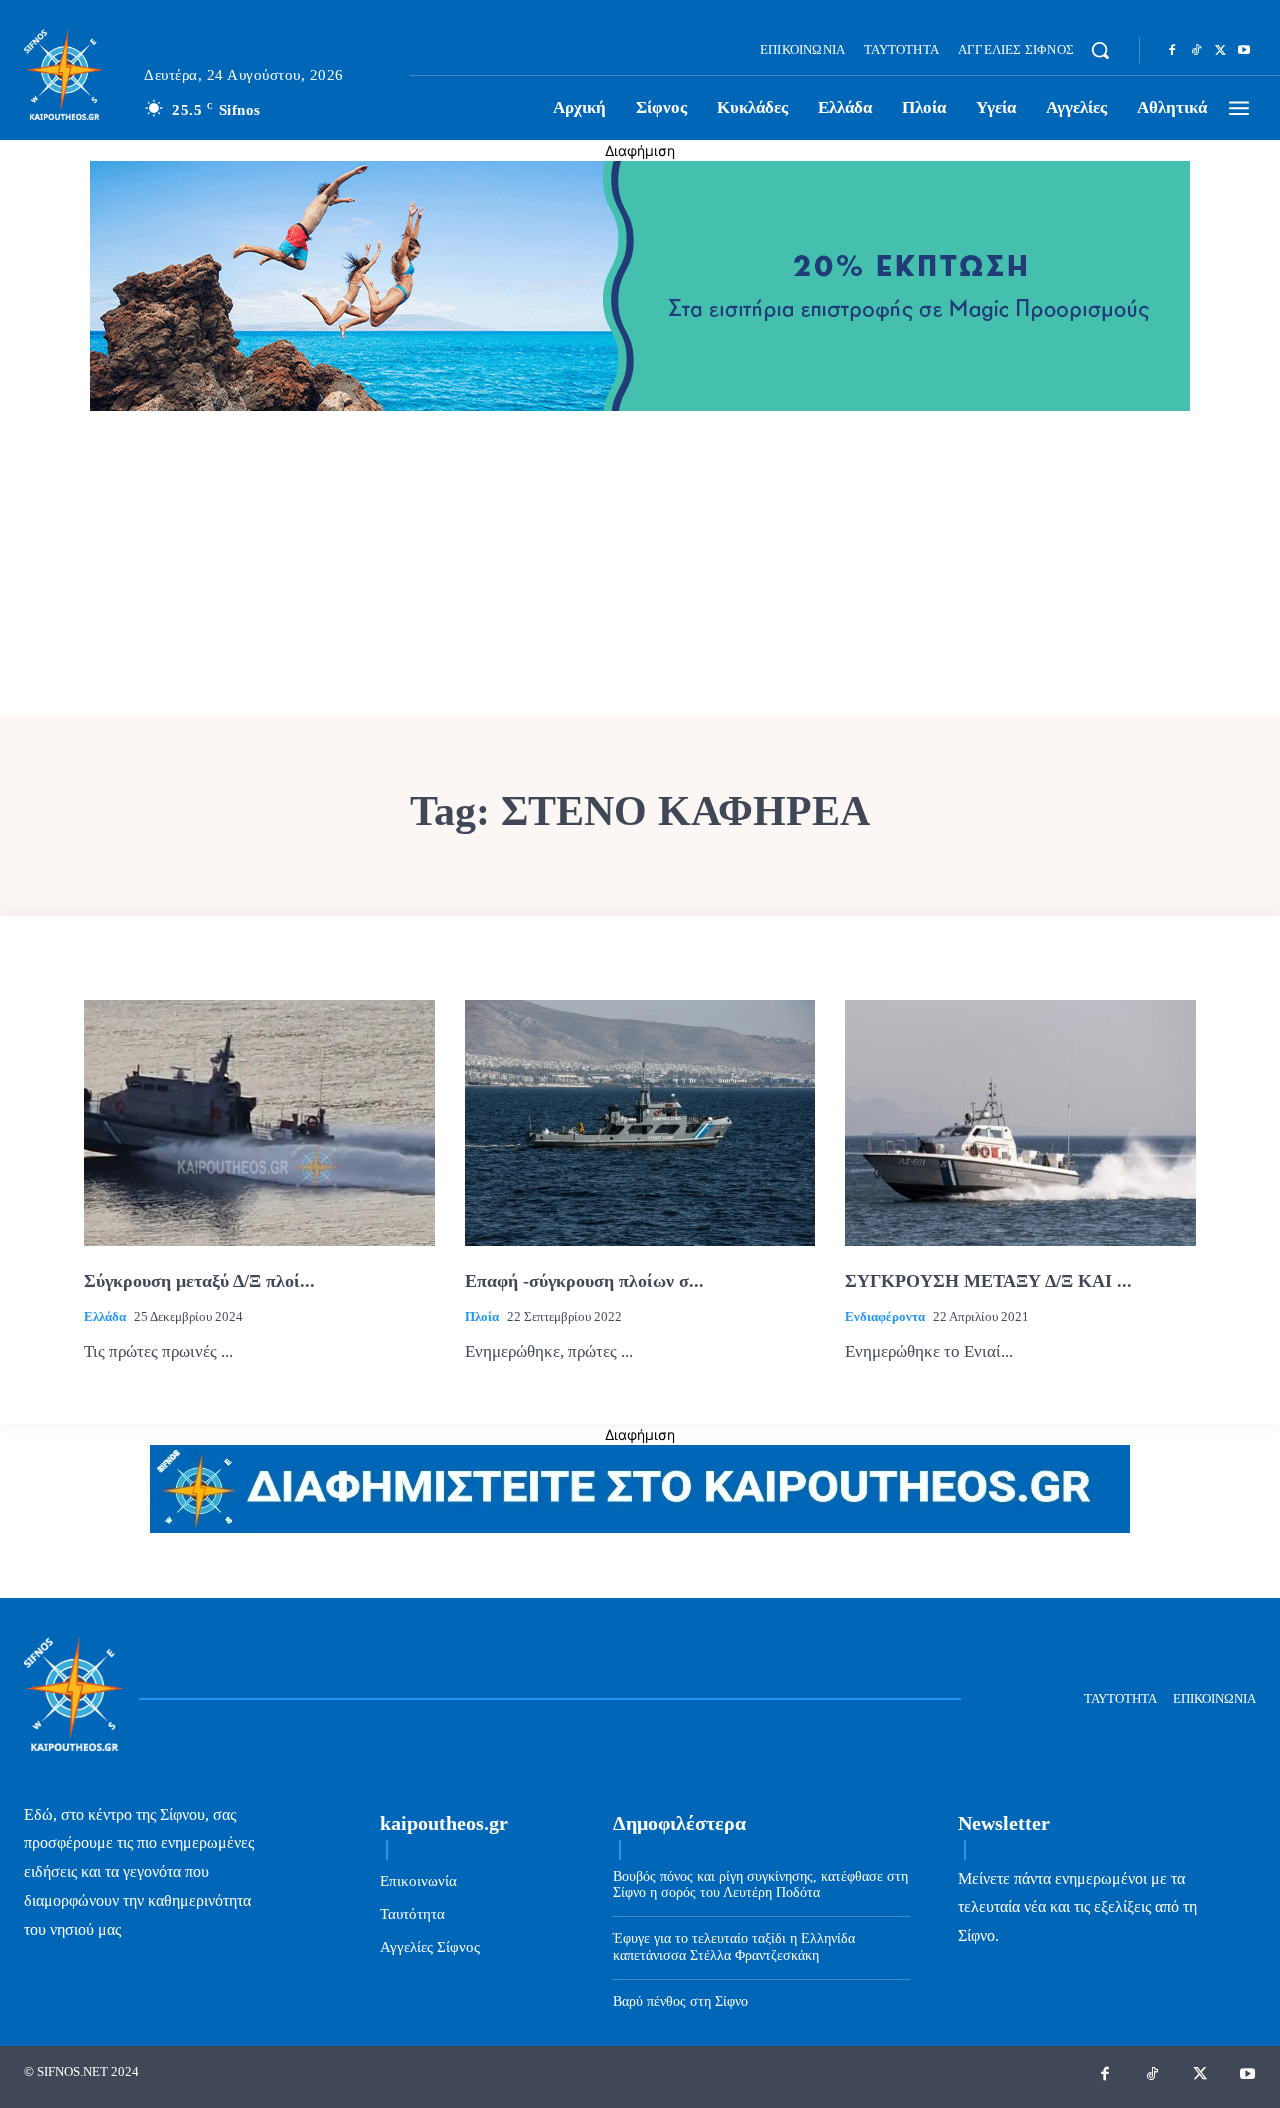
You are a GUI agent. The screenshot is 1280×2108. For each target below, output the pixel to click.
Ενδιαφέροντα (885, 1316)
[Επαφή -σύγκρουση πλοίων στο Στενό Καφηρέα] (640, 1122)
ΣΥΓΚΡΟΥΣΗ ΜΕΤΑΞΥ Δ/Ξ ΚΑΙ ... (988, 1281)
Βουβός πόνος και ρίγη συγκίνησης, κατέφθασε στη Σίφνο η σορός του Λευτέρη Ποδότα (760, 1885)
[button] (1100, 50)
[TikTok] (1196, 51)
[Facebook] (1172, 51)
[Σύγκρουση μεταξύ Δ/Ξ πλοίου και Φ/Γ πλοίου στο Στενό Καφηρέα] (259, 1122)
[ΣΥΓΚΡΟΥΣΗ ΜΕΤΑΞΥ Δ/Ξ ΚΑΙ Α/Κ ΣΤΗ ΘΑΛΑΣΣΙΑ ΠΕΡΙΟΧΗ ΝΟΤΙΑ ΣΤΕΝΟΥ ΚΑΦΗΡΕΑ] (1020, 1122)
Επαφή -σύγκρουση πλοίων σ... (584, 1281)
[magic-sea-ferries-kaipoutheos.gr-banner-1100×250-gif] (640, 405)
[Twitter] (1220, 51)
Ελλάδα (105, 1316)
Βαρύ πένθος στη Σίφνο (680, 2001)
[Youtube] (1244, 51)
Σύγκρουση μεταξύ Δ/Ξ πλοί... (199, 1281)
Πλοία (482, 1316)
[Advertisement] (640, 566)
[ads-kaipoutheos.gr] (640, 1527)
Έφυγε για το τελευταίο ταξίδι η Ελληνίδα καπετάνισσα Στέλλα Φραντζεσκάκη (734, 1947)
